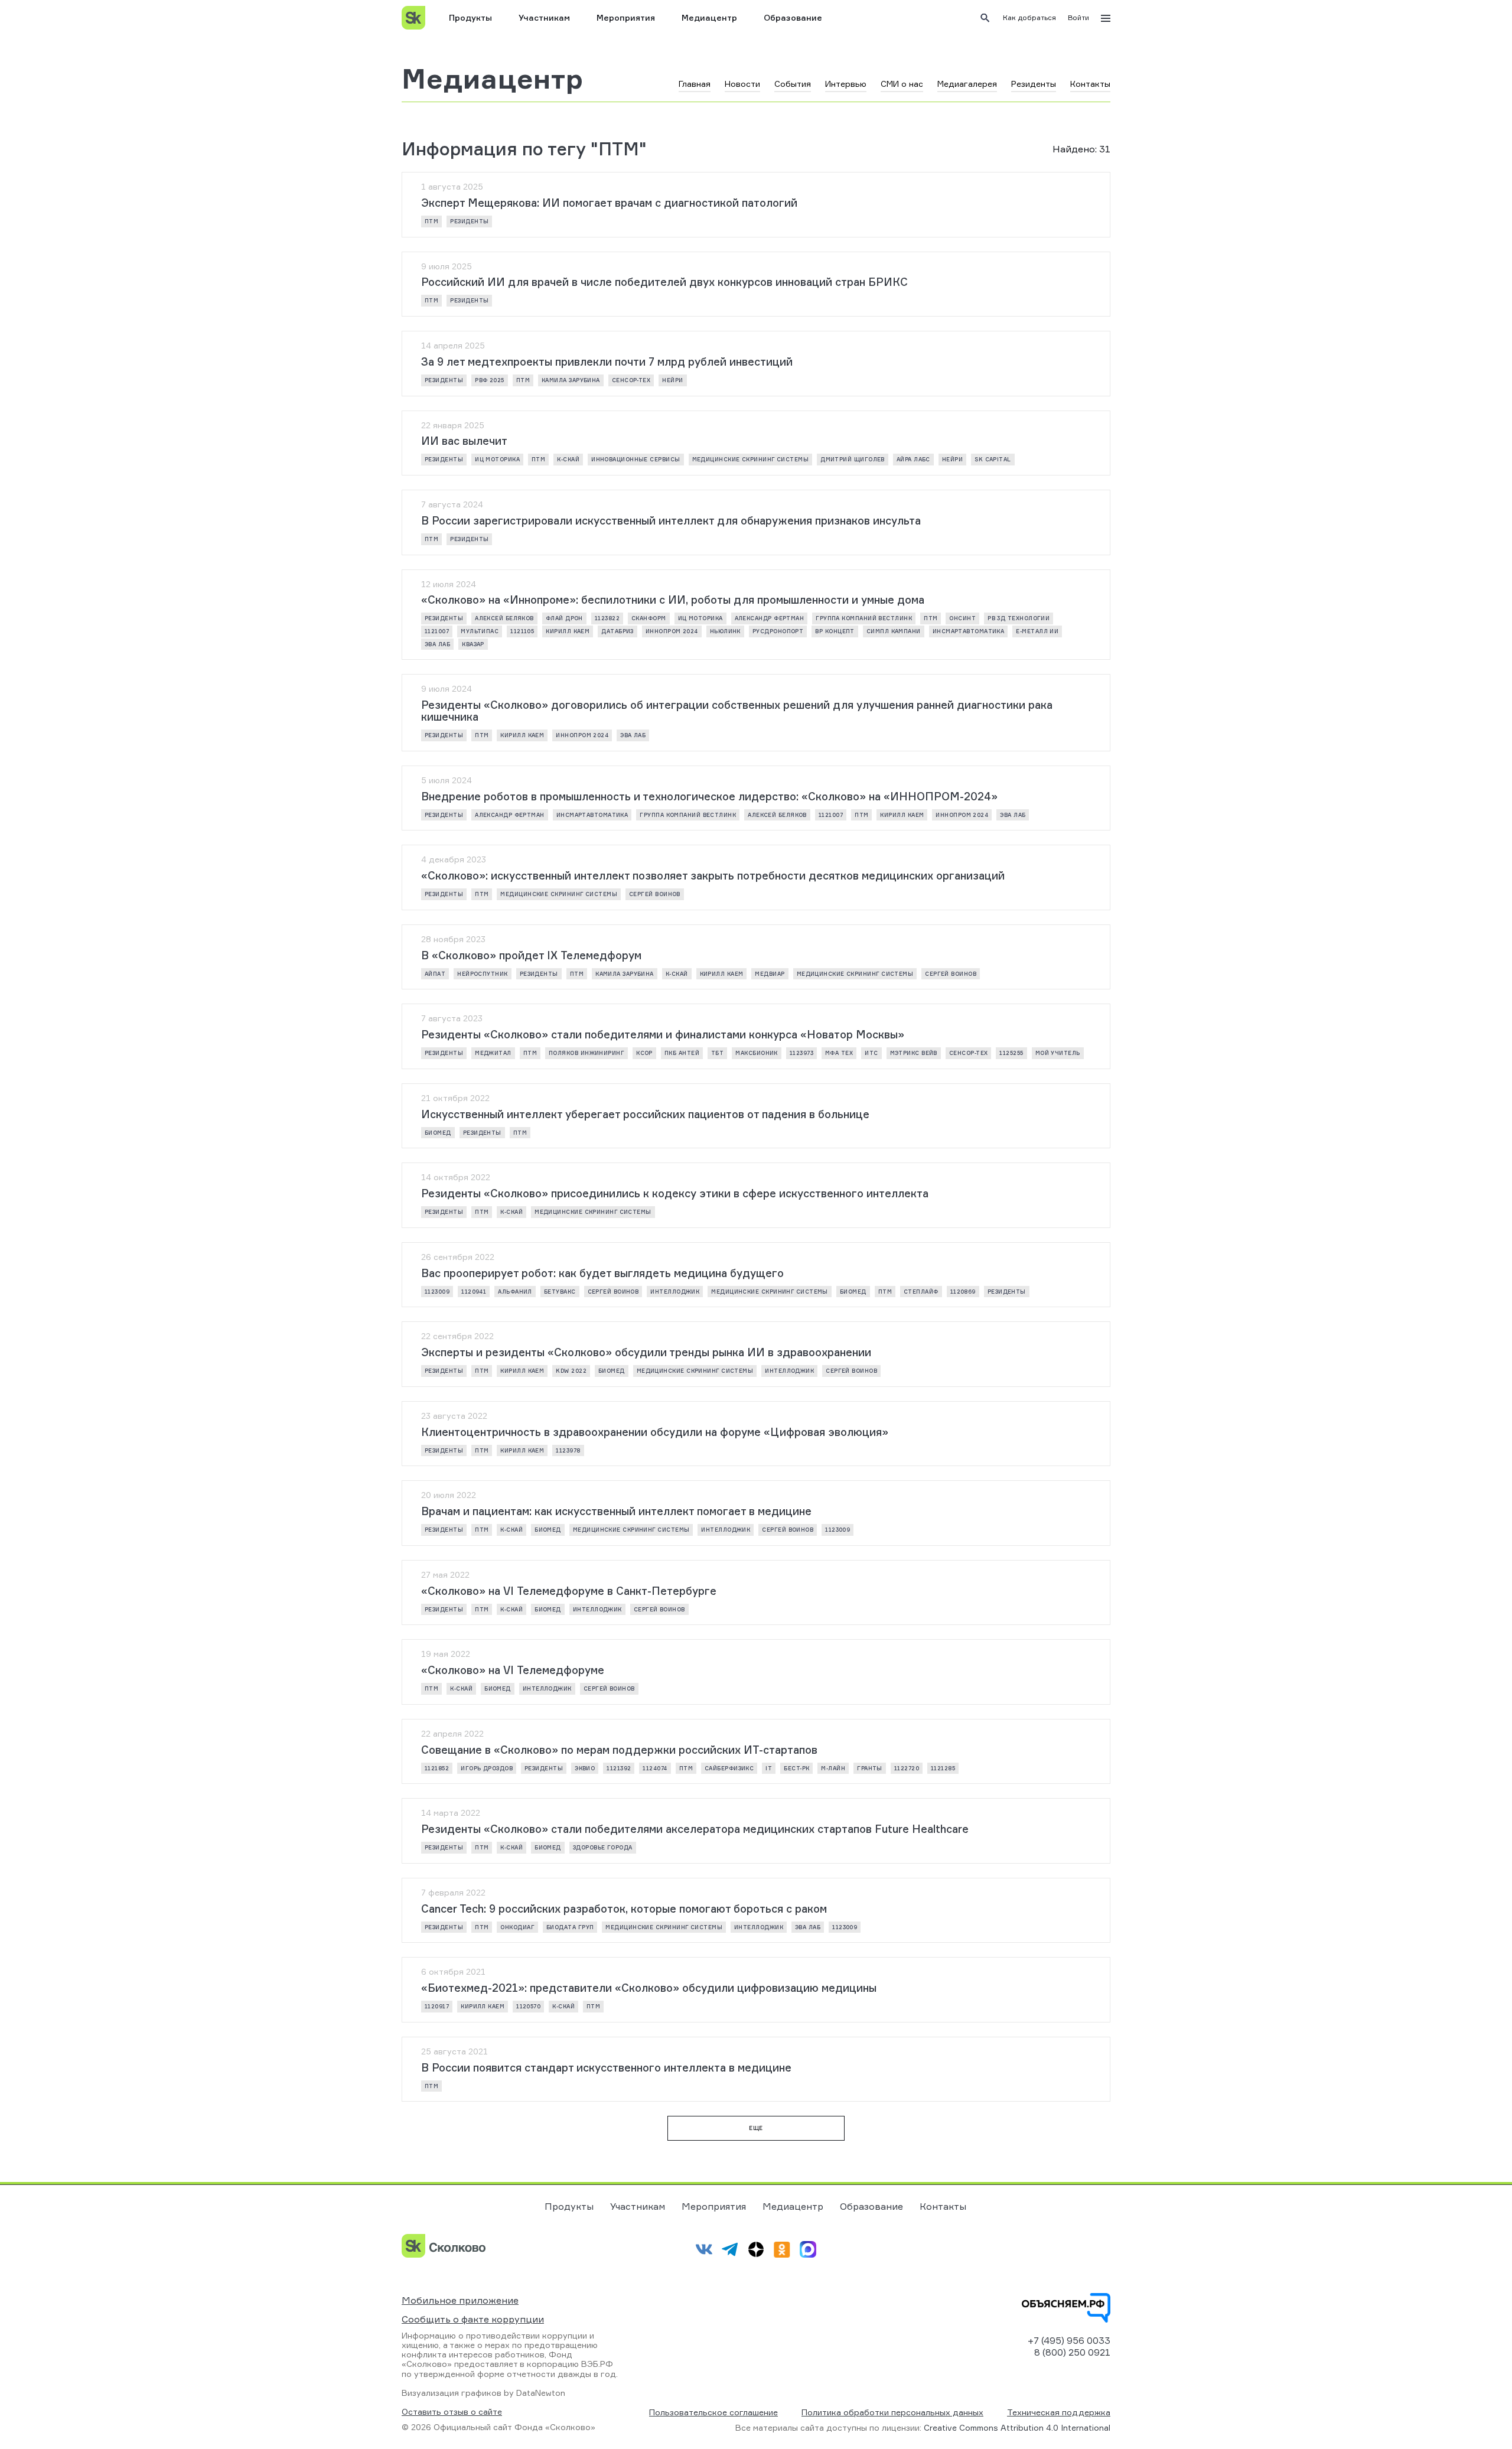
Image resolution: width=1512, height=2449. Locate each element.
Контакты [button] (1090, 84)
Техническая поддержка (1059, 2412)
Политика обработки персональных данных (892, 2412)
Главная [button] (695, 84)
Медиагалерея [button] (967, 84)
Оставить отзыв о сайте (452, 2412)
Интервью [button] (846, 84)
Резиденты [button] (1034, 84)
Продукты (470, 17)
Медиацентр (709, 17)
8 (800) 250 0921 (1072, 2352)
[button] (1029, 18)
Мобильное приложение (460, 2300)
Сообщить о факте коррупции (473, 2319)
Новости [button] (742, 84)
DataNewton (541, 2393)
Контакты (943, 2206)
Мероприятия (626, 17)
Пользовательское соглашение (713, 2412)
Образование (793, 17)
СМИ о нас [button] (902, 84)
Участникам (544, 17)
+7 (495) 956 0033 (1069, 2340)
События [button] (793, 84)
